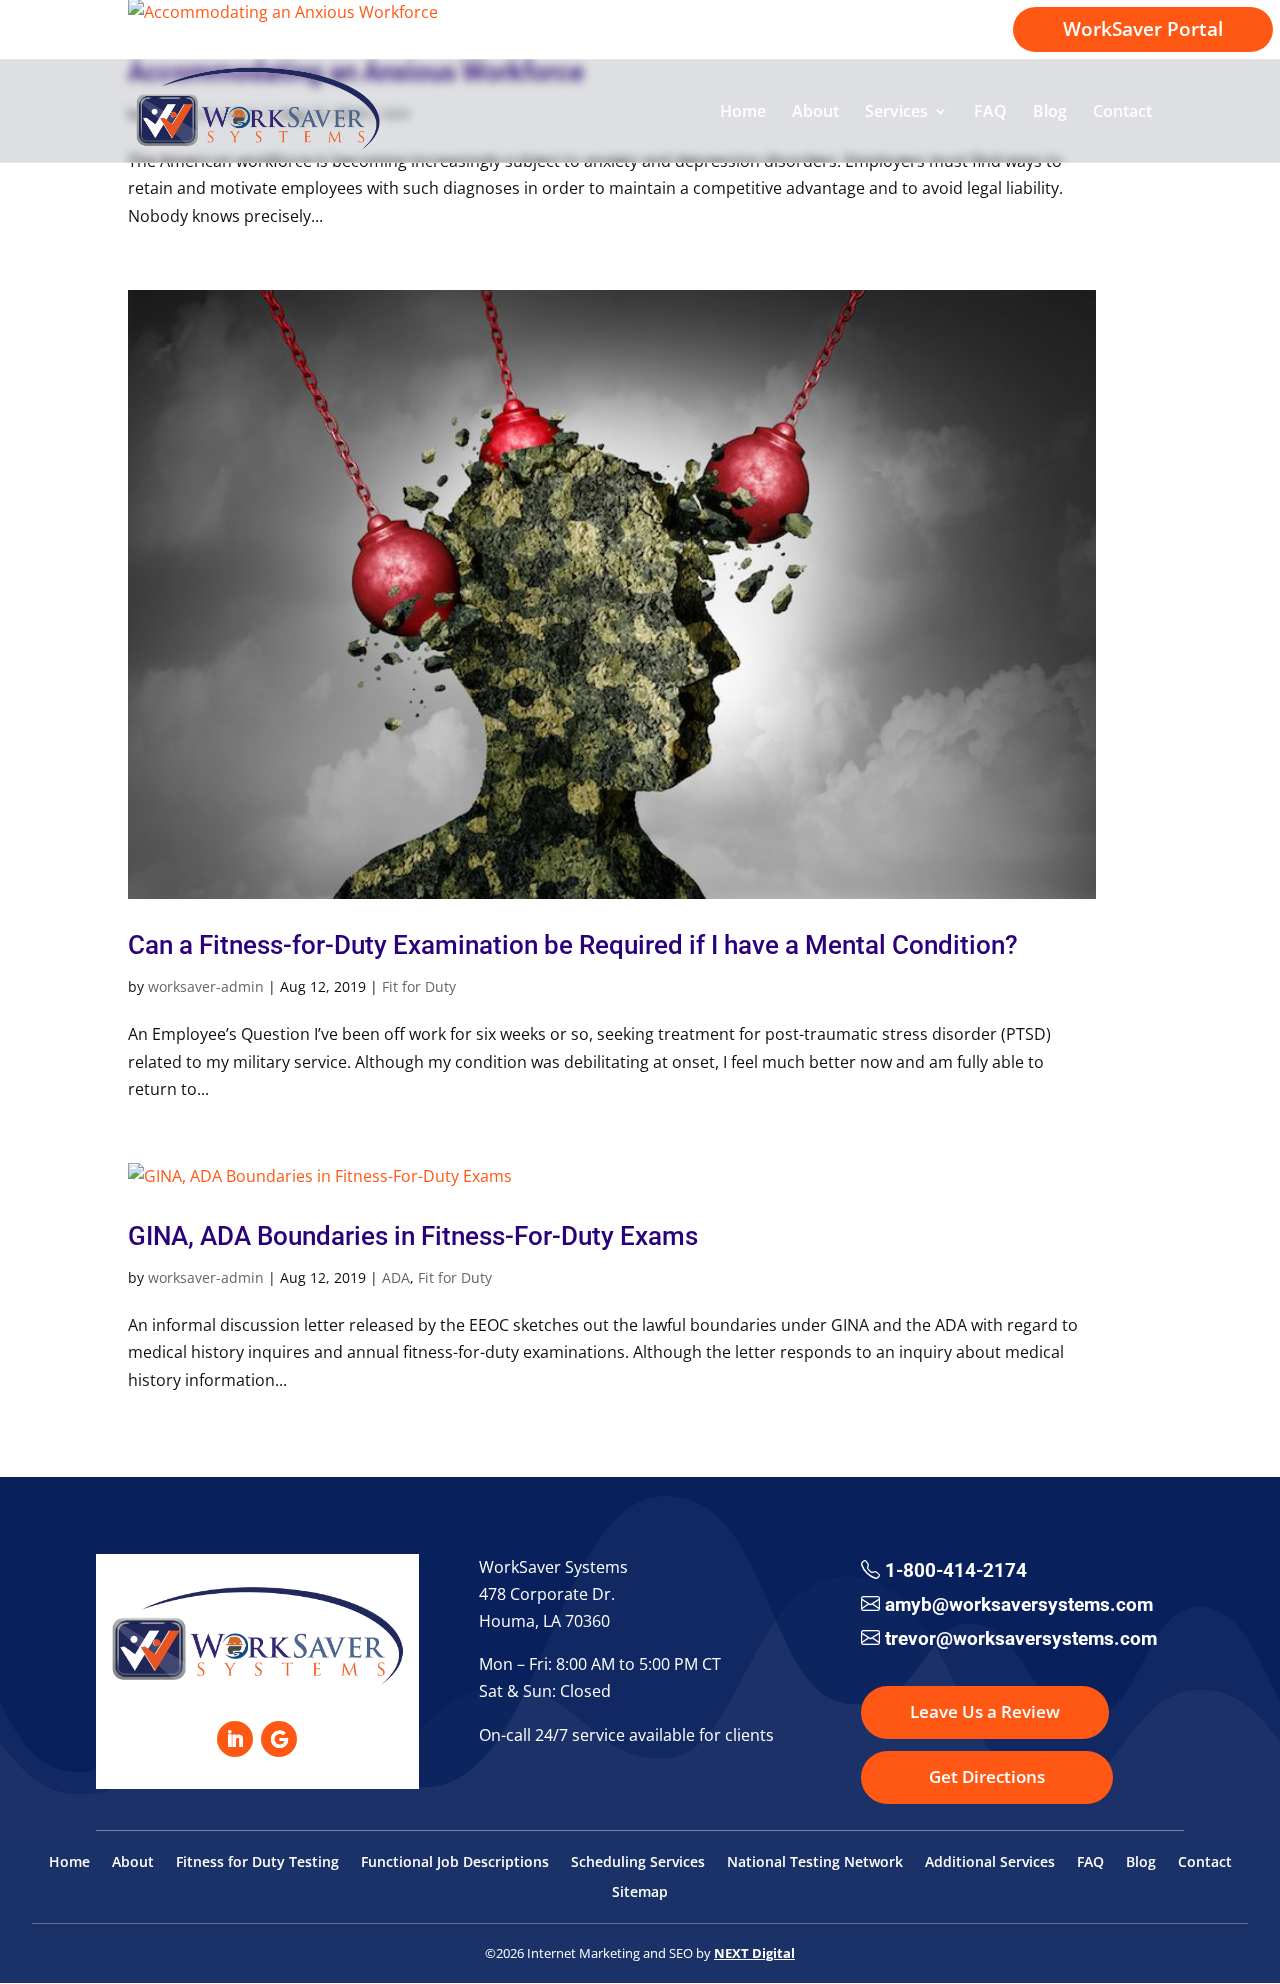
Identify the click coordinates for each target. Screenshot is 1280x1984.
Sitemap (640, 1893)
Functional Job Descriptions (455, 1863)
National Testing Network (815, 1863)
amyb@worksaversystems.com (1019, 1604)
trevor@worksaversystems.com (1021, 1638)
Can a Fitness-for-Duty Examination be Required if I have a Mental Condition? (573, 945)
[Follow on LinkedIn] (235, 1739)
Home (743, 113)
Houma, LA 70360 (544, 1621)
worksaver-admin (206, 986)
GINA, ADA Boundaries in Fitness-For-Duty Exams (413, 1236)
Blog (1050, 113)
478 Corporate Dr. (547, 1594)
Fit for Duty (419, 986)
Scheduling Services (638, 1863)
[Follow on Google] (279, 1739)
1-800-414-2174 (914, 30)
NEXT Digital (754, 1953)
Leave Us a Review (985, 1711)
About (815, 113)
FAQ (990, 113)
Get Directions (987, 1776)
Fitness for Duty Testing (257, 1863)
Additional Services (990, 1863)
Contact (1122, 113)
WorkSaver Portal (1143, 29)
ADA (396, 1277)
